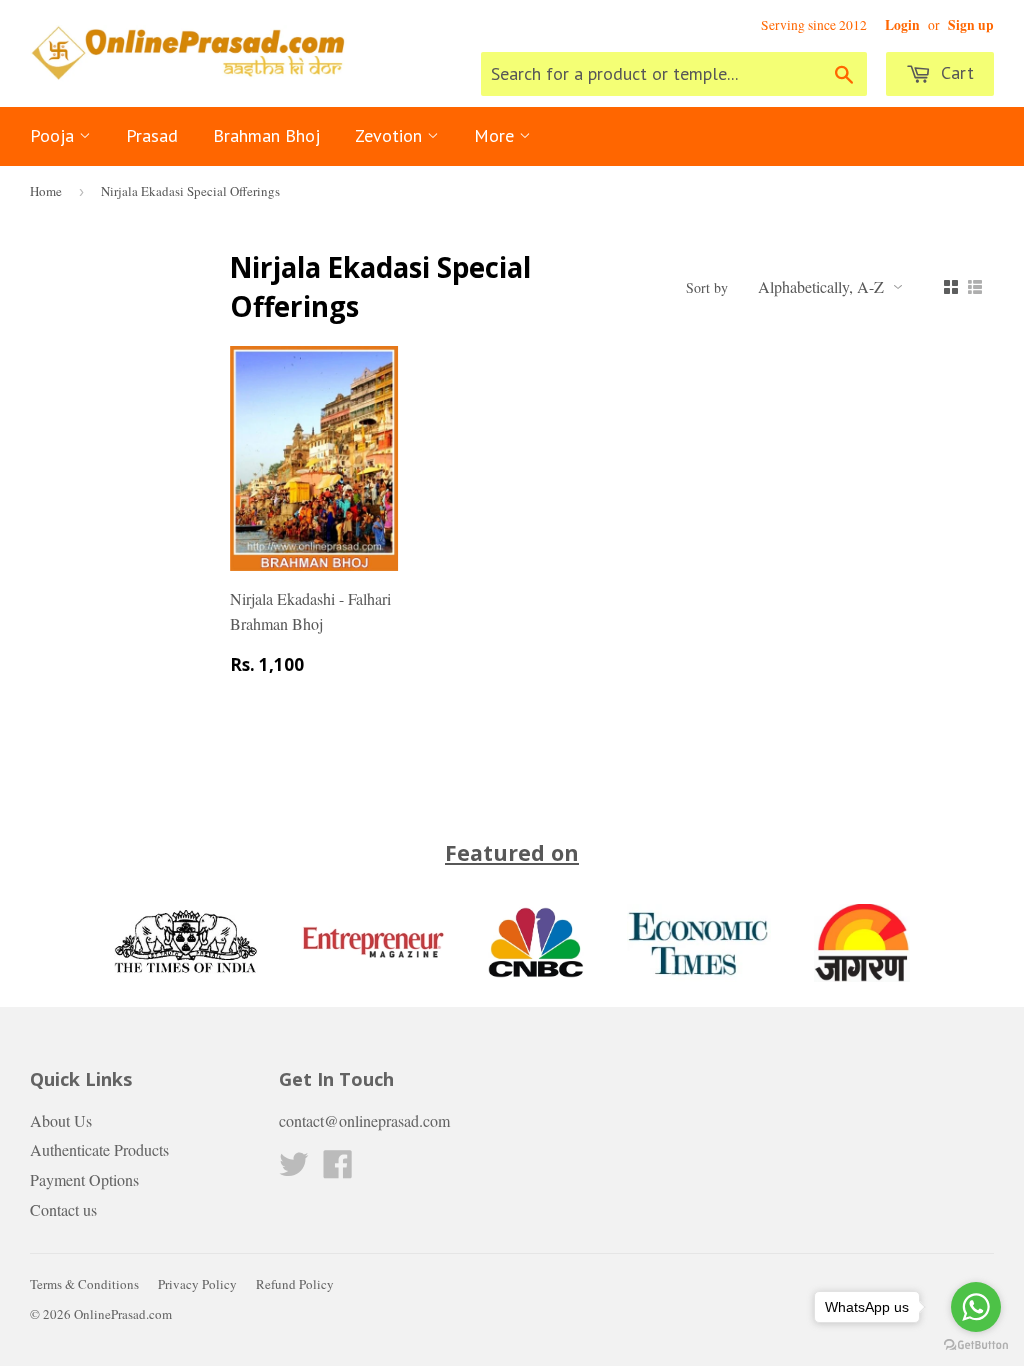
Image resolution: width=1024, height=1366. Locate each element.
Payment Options (84, 1179)
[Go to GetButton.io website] (976, 1345)
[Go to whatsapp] (976, 1307)
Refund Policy (295, 1284)
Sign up (971, 25)
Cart (955, 72)
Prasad (152, 135)
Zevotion (391, 135)
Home (46, 191)
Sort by (707, 287)
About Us (61, 1120)
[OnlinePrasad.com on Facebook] (338, 1169)
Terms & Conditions (84, 1284)
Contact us (63, 1209)
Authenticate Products (99, 1149)
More (496, 135)
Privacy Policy (197, 1284)
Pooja (54, 135)
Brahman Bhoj (266, 135)
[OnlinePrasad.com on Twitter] (294, 1169)
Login (902, 25)
